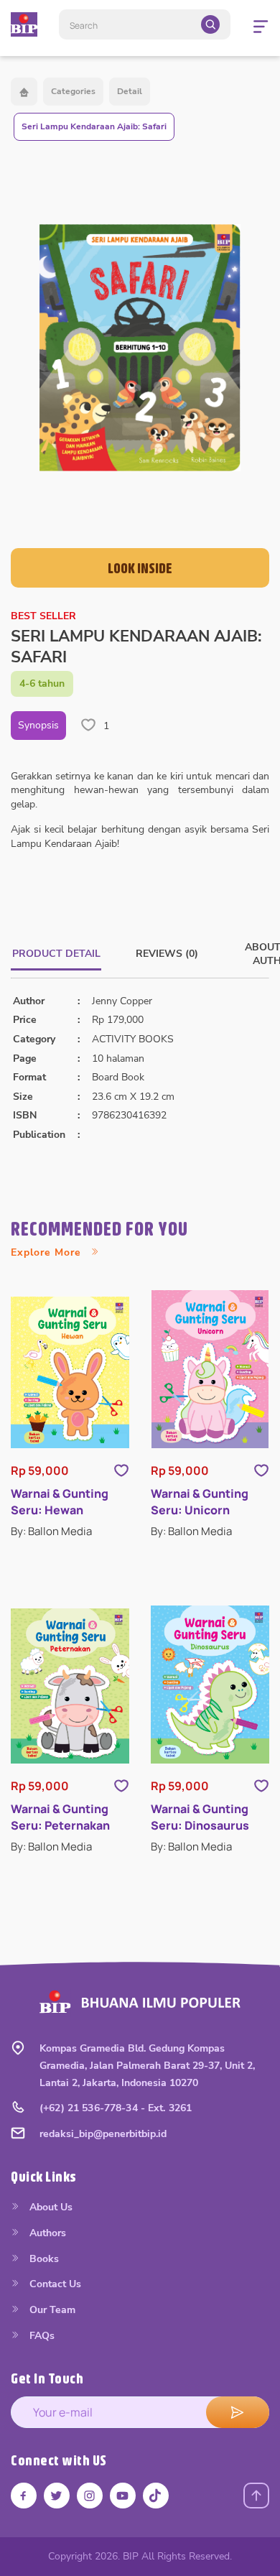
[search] (210, 24)
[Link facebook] (24, 2496)
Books (43, 2259)
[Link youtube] (123, 2496)
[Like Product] (121, 1470)
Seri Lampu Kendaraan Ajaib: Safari (94, 126)
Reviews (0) (167, 954)
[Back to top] (256, 2496)
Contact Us (54, 2284)
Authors (46, 2233)
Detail (130, 91)
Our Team (51, 2310)
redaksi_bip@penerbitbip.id (103, 2134)
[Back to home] (24, 92)
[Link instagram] (90, 2496)
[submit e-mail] (238, 2412)
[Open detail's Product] (70, 1372)
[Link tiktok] (156, 2496)
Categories (73, 91)
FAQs (41, 2336)
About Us (50, 2207)
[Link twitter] (57, 2496)
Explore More (48, 1252)
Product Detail (56, 954)
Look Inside (140, 568)
